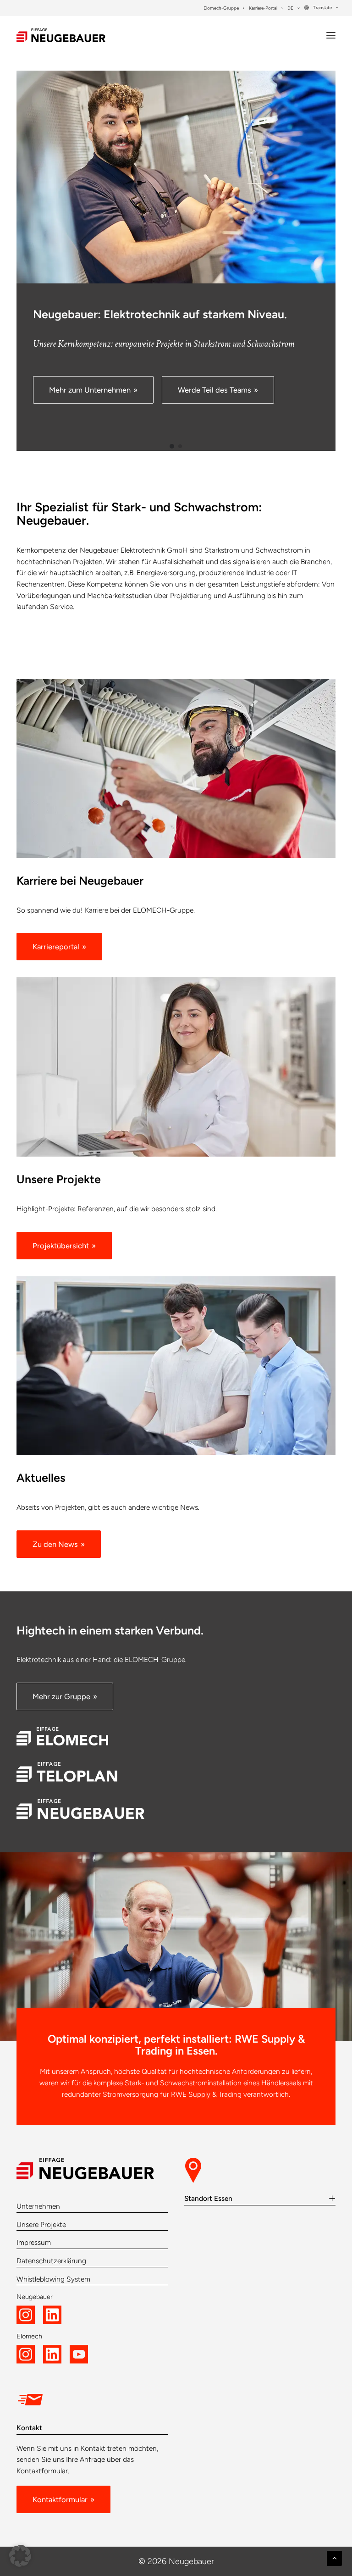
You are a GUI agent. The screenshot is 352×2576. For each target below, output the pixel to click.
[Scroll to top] (334, 2557)
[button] (331, 35)
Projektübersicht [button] (61, 1246)
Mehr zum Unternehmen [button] (90, 390)
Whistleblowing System (53, 2279)
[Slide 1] (172, 446)
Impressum (34, 2242)
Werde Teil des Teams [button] (214, 390)
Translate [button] (322, 8)
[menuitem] (224, 8)
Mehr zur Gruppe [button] (61, 1696)
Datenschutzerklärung (51, 2261)
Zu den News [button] (55, 1544)
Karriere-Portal (263, 8)
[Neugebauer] (61, 35)
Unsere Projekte (41, 2224)
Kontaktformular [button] (60, 2499)
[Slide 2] (180, 446)
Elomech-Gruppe (221, 8)
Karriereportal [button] (56, 947)
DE (290, 8)
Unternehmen (38, 2206)
